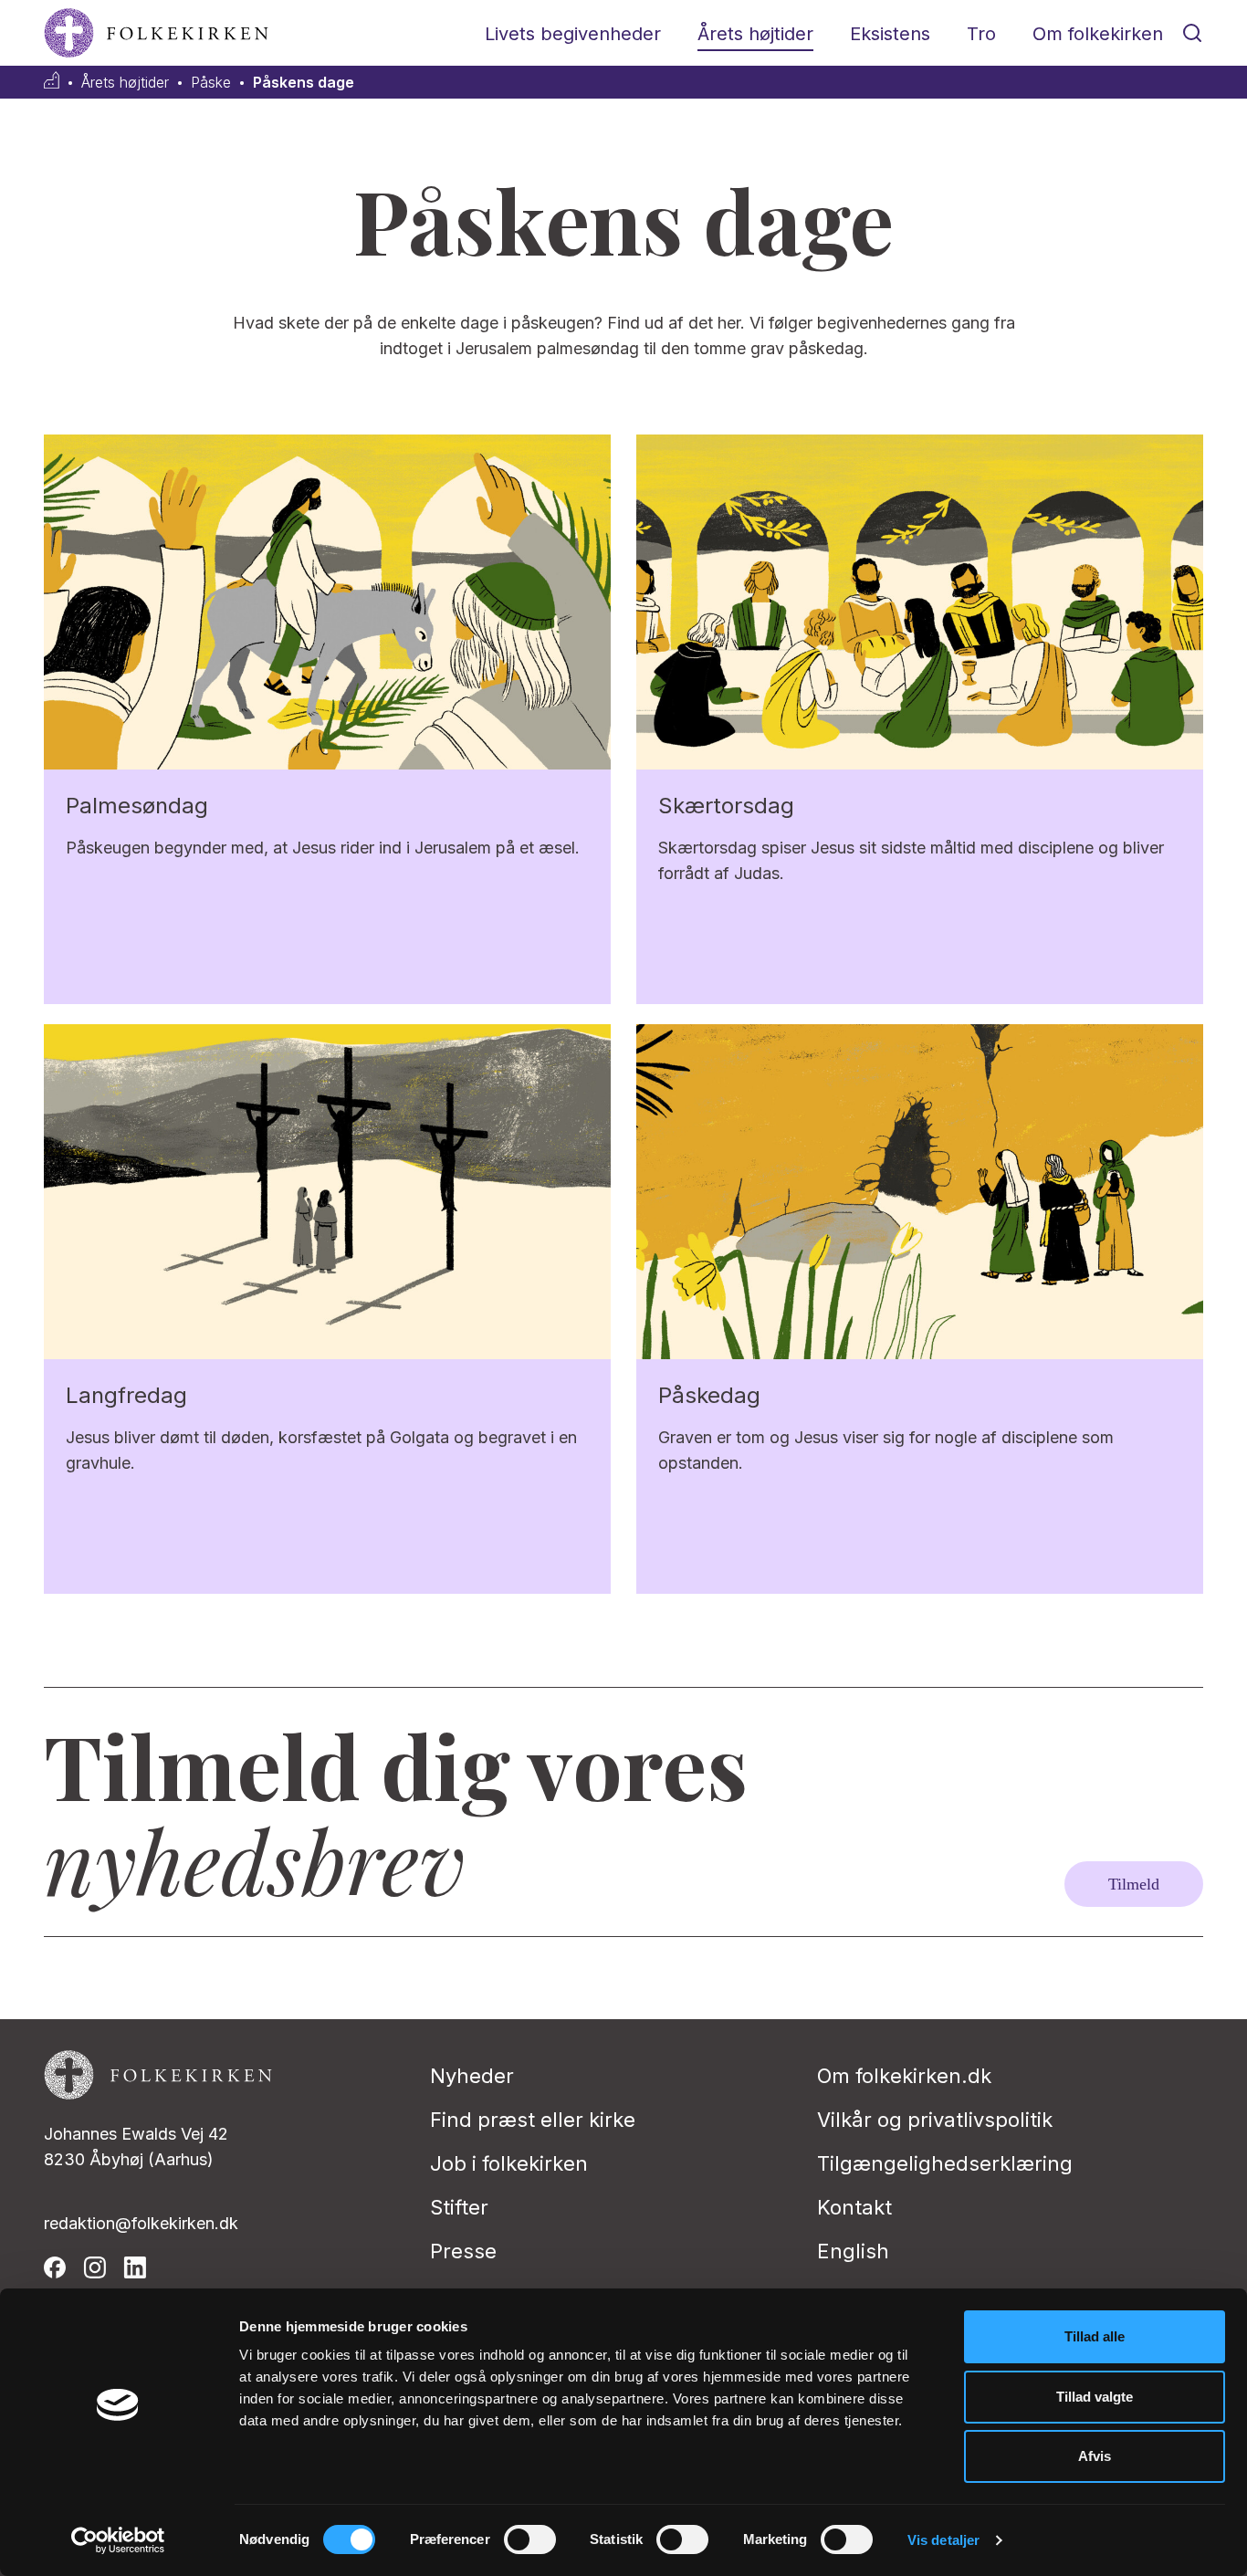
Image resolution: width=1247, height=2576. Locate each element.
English (853, 2251)
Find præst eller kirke (533, 2120)
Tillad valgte (1095, 2397)
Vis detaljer (943, 2540)
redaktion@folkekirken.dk (141, 2223)
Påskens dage (304, 83)
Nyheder (472, 2076)
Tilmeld (1134, 1884)
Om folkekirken (1098, 34)
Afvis (1095, 2456)
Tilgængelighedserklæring (945, 2163)
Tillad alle (1095, 2336)
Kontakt (854, 2207)
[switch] (530, 2539)
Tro (981, 34)
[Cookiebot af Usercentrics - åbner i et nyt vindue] (118, 2540)
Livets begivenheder (573, 34)
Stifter (459, 2207)
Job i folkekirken (509, 2163)
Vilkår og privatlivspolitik (935, 2120)
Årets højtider (755, 34)
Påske (211, 83)
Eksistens (890, 34)
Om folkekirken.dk (904, 2076)
